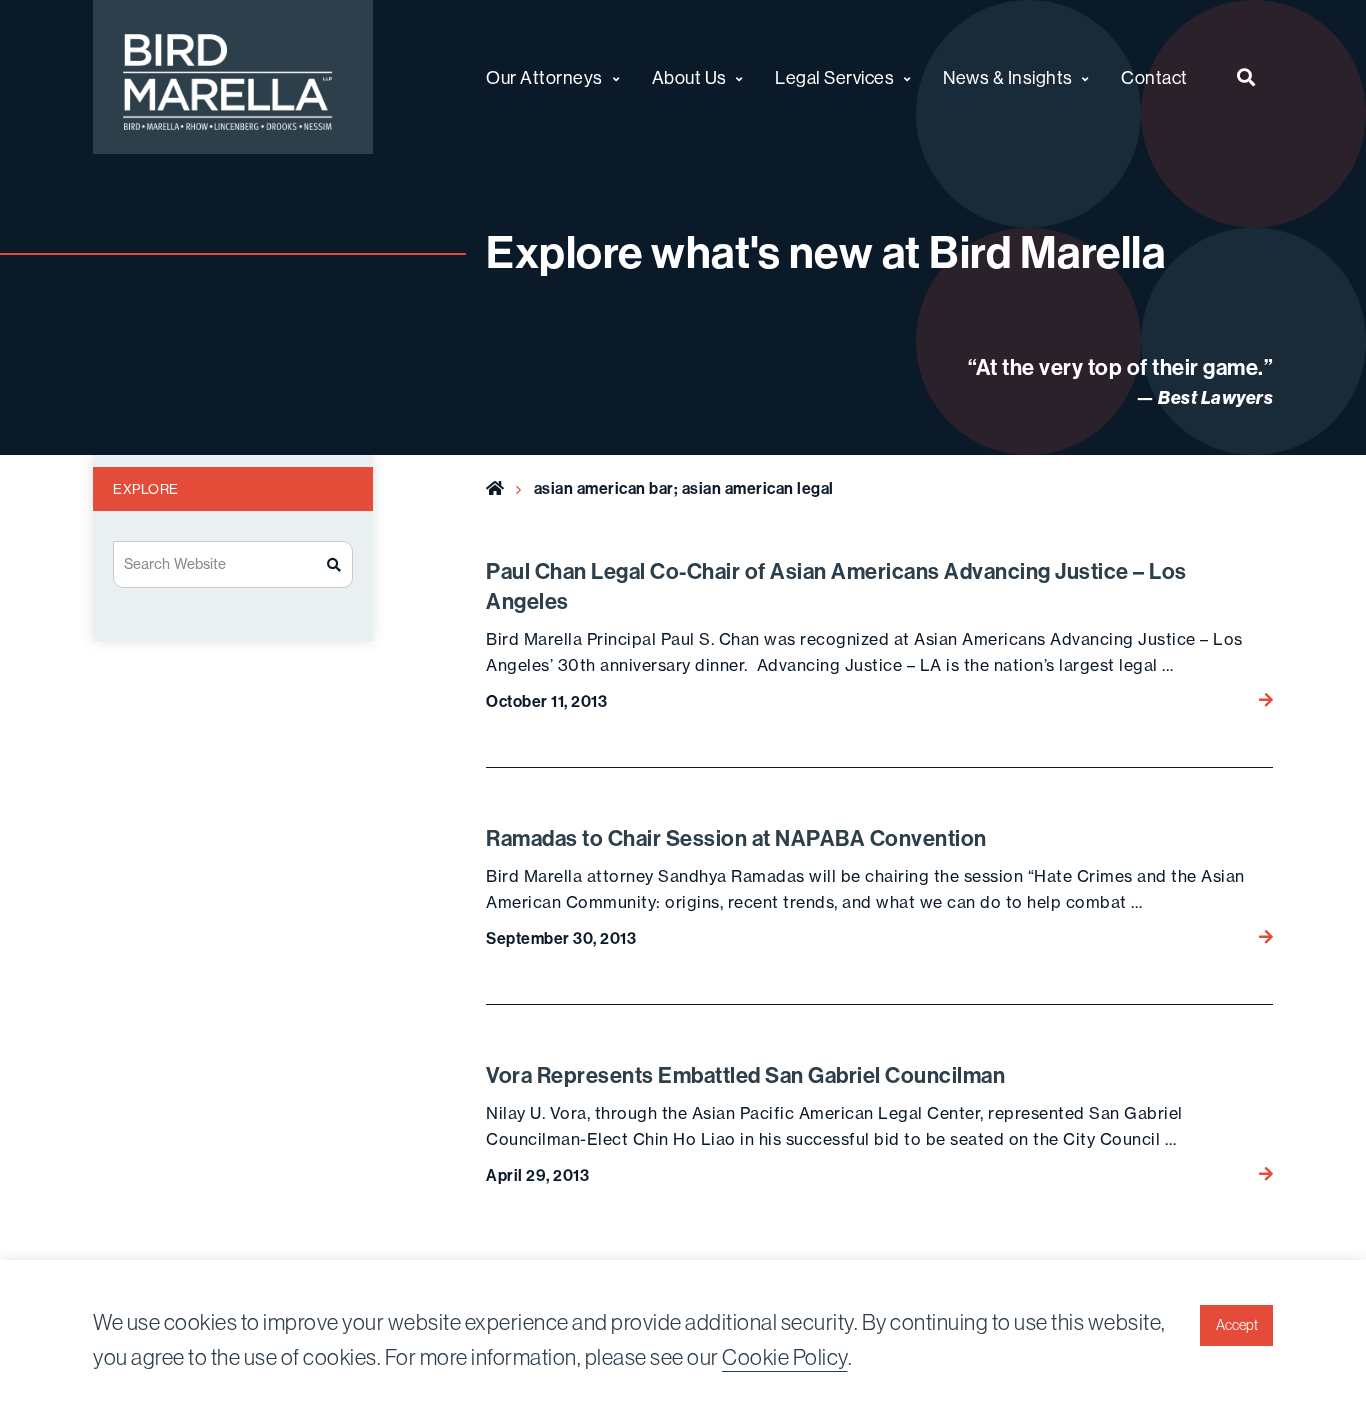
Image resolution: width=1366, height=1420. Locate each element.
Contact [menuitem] (1154, 77)
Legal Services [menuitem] (834, 77)
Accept (1237, 1325)
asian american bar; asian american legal (684, 488)
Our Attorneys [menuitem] (544, 77)
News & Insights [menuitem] (1008, 77)
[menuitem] (1246, 77)
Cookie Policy (785, 1357)
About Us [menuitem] (689, 77)
